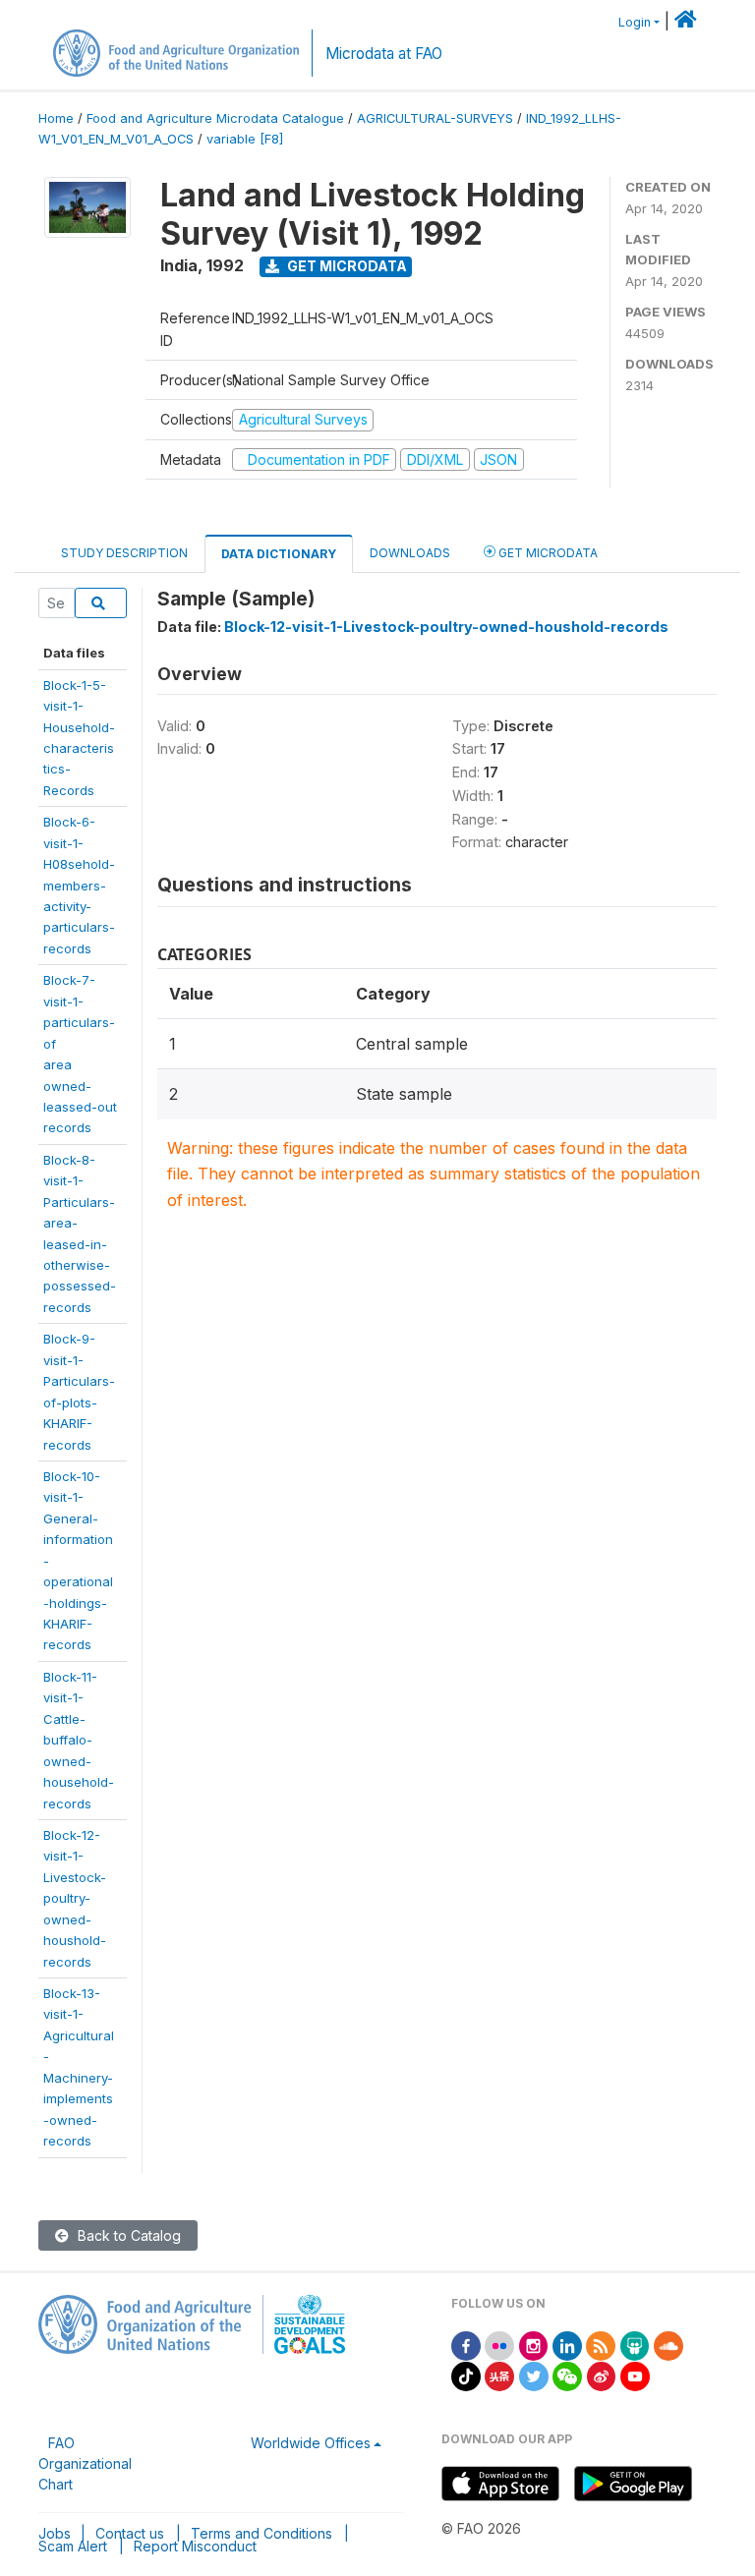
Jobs (55, 2533)
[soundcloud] (668, 2345)
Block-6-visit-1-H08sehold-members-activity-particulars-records (79, 885)
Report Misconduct (195, 2546)
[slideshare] (635, 2345)
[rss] (601, 2345)
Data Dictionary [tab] (279, 554)
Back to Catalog (127, 2235)
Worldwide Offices (311, 2443)
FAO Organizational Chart (85, 2463)
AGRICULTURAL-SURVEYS (435, 118)
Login (635, 22)
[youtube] (635, 2375)
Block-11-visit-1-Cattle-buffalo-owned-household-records (79, 1740)
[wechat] (567, 2375)
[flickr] (499, 2345)
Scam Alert (73, 2546)
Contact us (130, 2533)
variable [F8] (245, 139)
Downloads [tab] (410, 553)
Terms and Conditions (261, 2533)
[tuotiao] (499, 2375)
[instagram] (534, 2345)
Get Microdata (346, 266)
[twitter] (534, 2375)
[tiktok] (466, 2375)
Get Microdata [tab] (547, 553)
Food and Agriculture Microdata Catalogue (215, 118)
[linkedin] (567, 2345)
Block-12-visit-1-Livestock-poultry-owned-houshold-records (75, 1898)
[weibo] (602, 2375)
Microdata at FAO (384, 54)
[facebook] (466, 2345)
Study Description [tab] (124, 553)
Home (56, 118)
